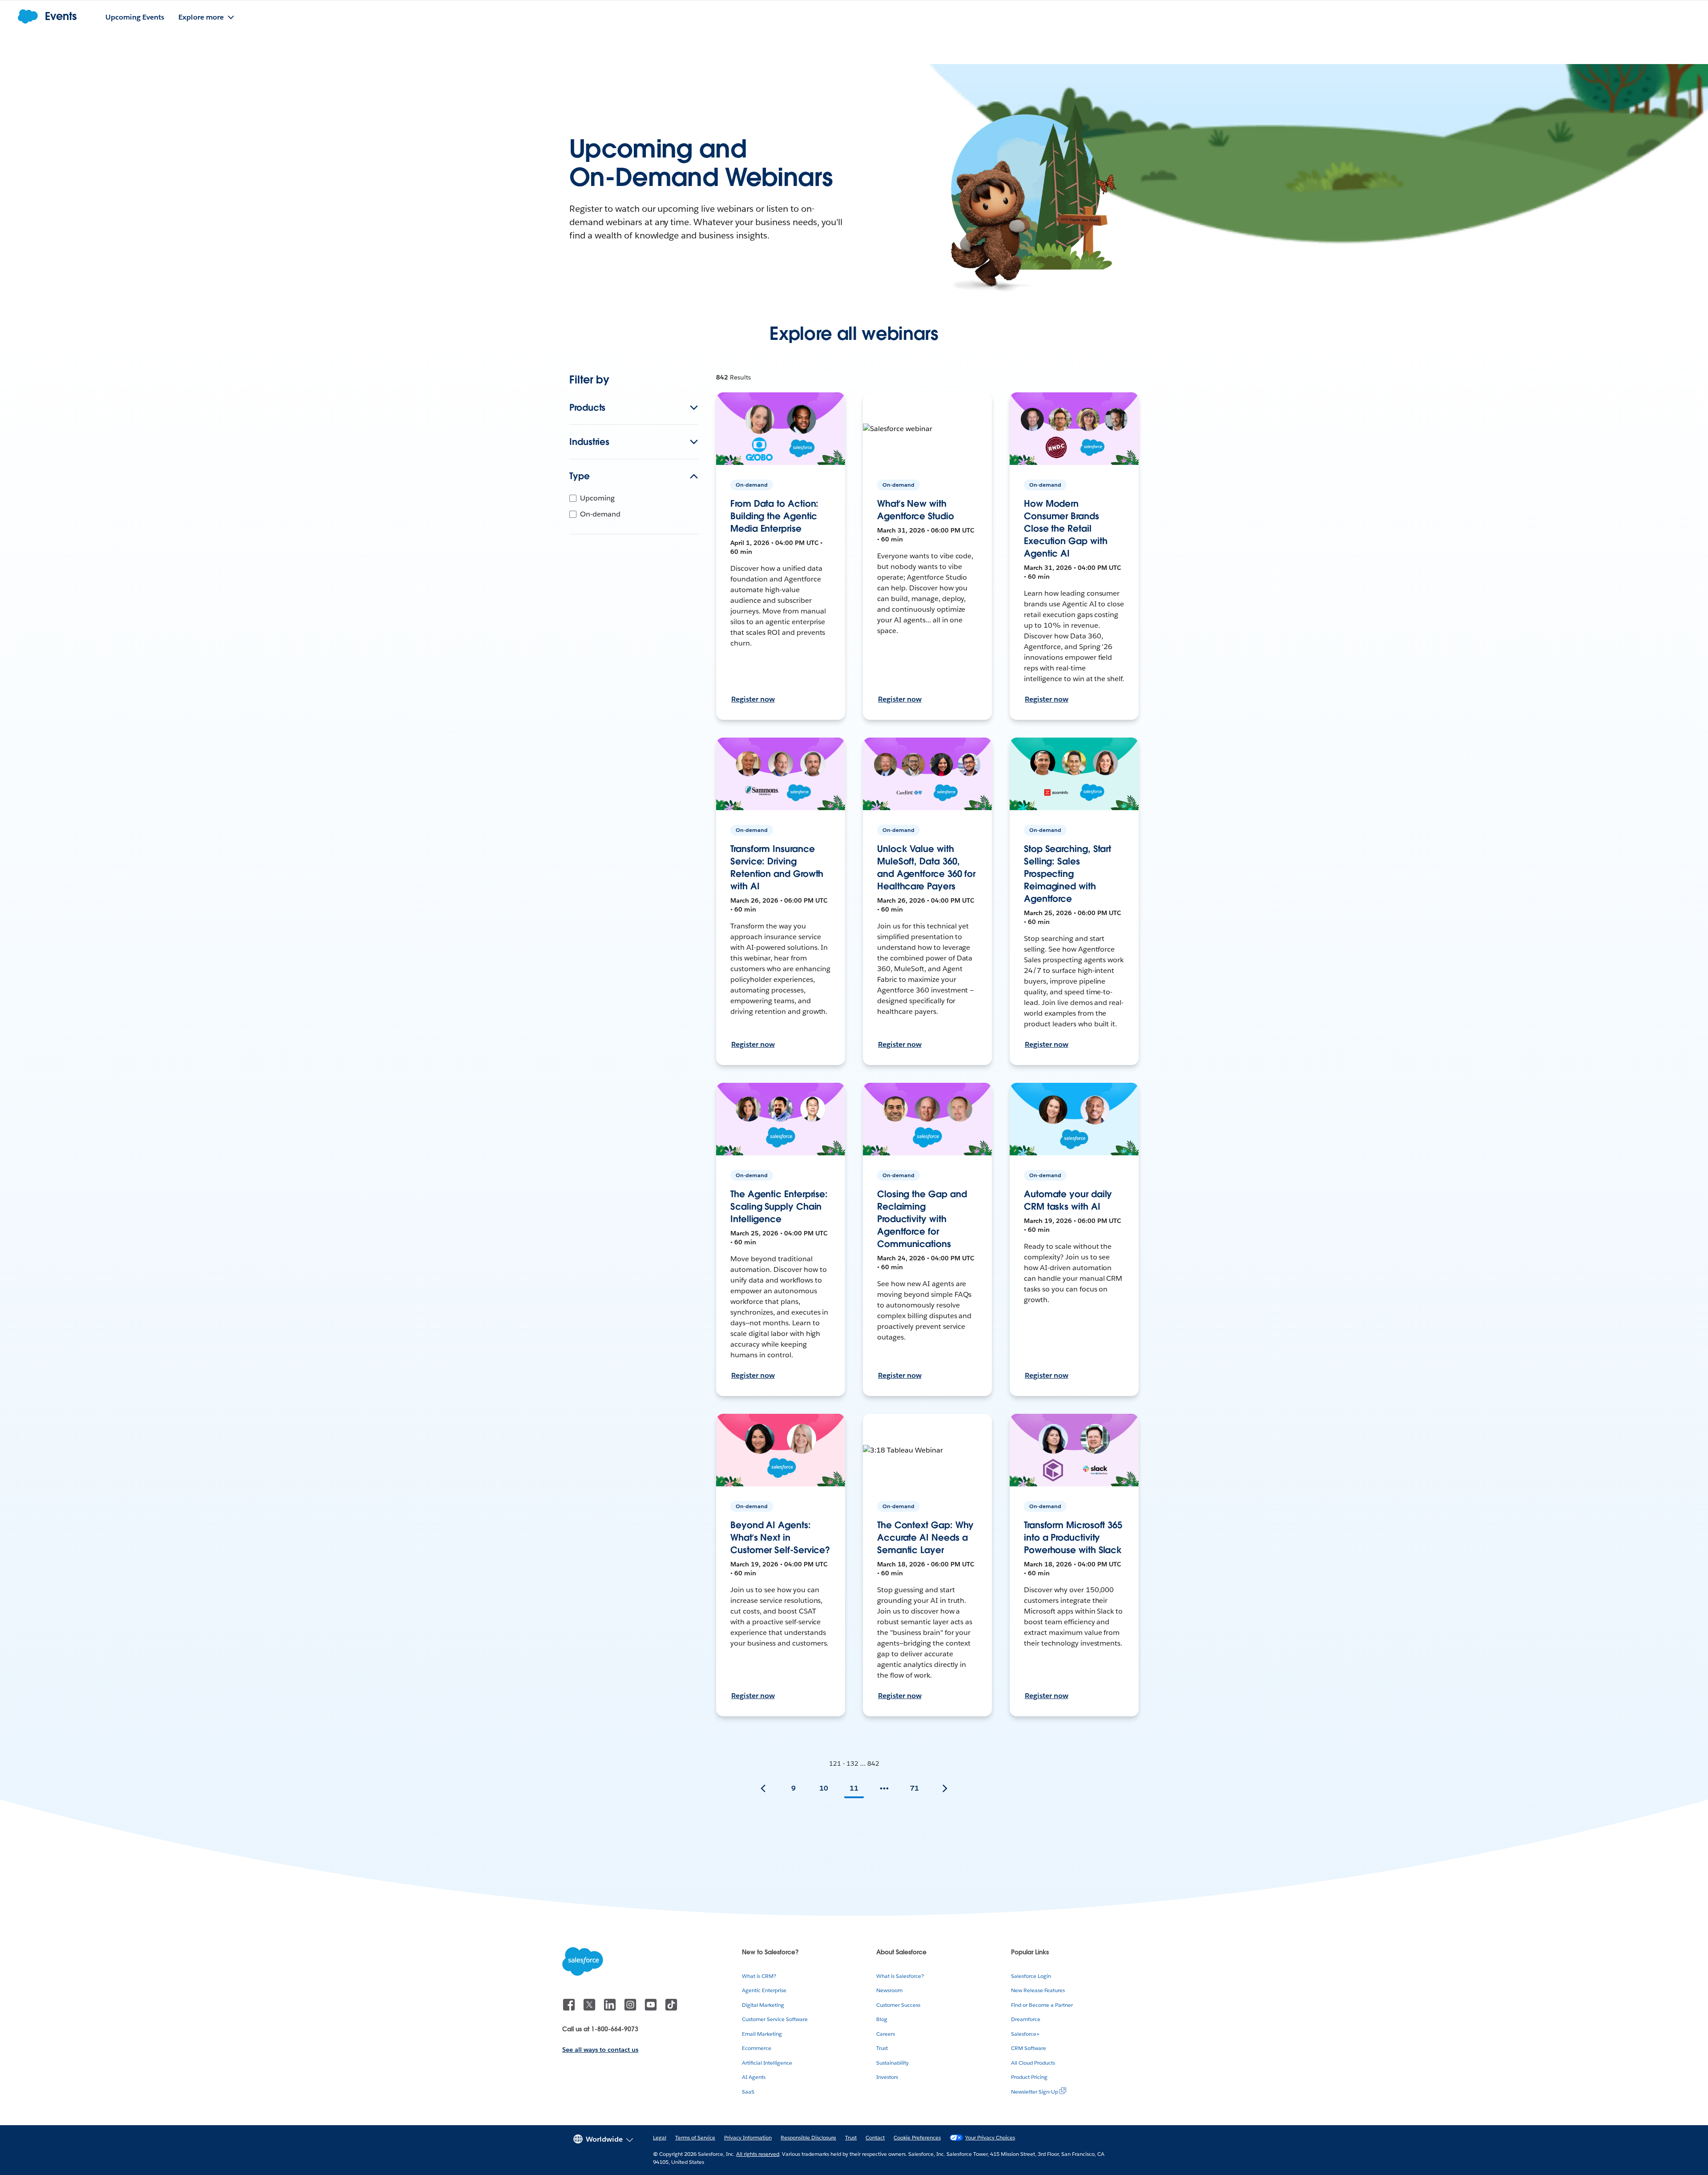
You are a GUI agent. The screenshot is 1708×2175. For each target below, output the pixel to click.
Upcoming (597, 498)
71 (914, 1788)
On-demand (600, 514)
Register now (753, 699)
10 (824, 1788)
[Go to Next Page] (945, 1788)
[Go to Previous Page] (763, 1788)
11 (854, 1788)
